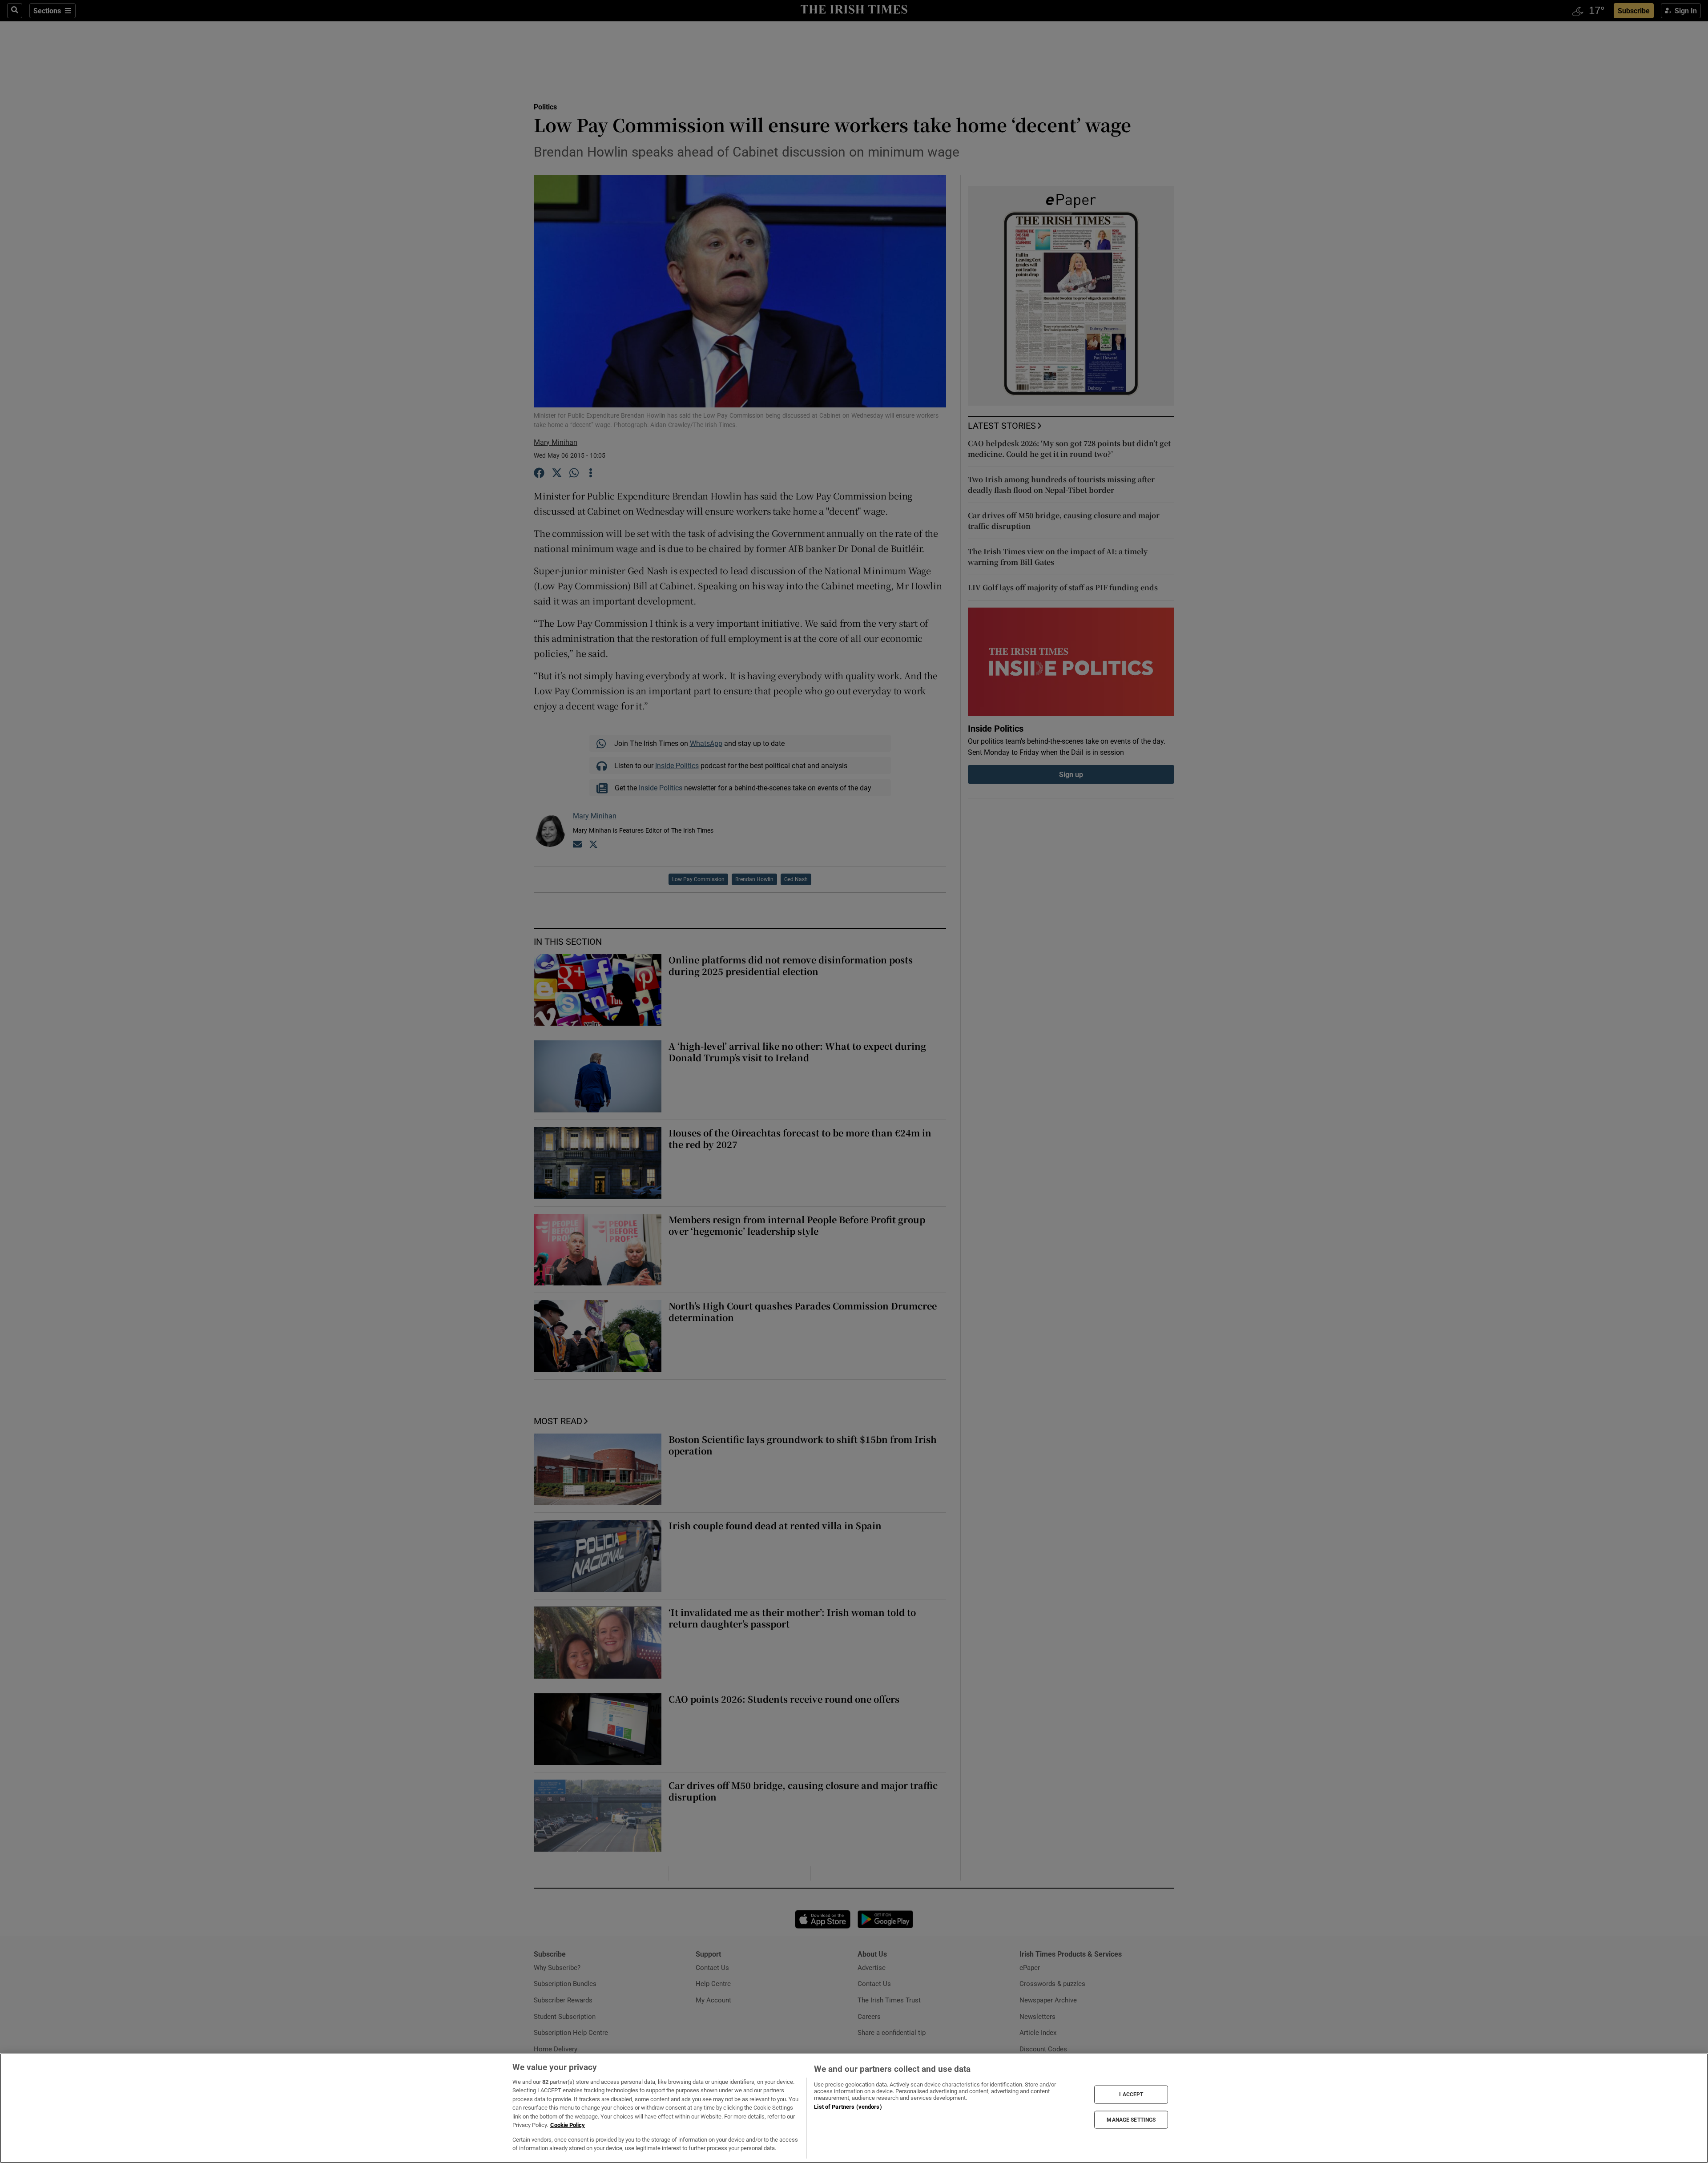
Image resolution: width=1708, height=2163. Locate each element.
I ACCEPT (1131, 2095)
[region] (854, 2108)
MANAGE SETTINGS (1131, 2119)
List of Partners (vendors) (848, 2107)
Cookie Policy (568, 2125)
